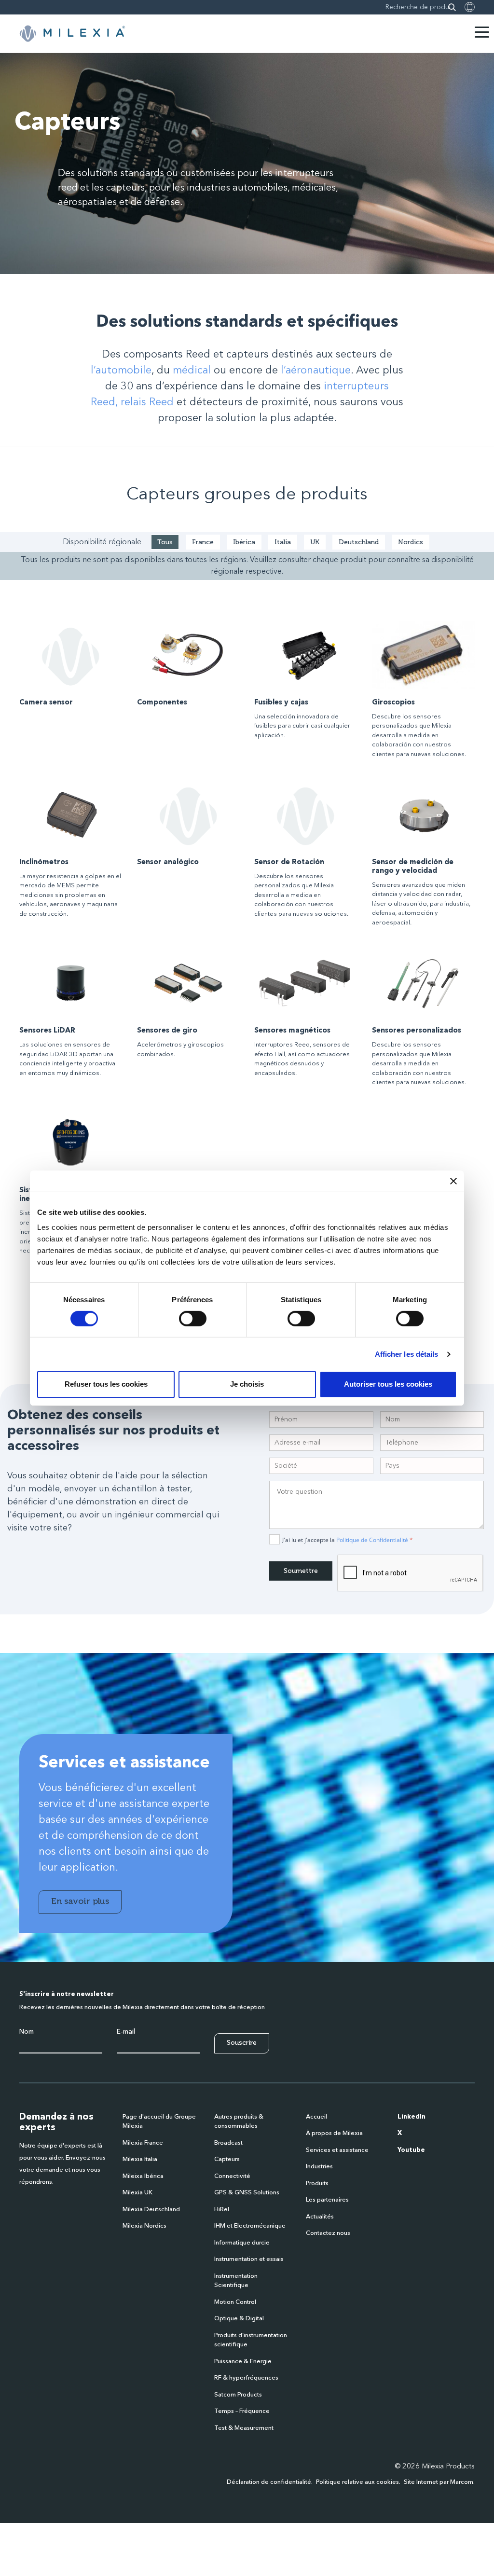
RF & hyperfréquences (246, 2378)
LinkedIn (412, 2117)
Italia (283, 542)
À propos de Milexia (334, 2133)
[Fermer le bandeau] (453, 1181)
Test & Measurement (244, 2428)
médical (192, 371)
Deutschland (359, 542)
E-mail (126, 2032)
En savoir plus (80, 1901)
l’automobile (121, 371)
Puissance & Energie (243, 2362)
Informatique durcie (242, 2243)
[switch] (193, 1319)
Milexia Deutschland (151, 2210)
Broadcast (228, 2143)
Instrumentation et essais (249, 2259)
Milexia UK (137, 2193)
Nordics (411, 542)
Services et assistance (337, 2150)
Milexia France (143, 2143)
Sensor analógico (168, 862)
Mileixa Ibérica (143, 2176)
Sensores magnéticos (292, 1031)
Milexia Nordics (144, 2226)
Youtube (411, 2150)
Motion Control (235, 2302)
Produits (317, 2183)
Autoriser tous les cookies (388, 1384)
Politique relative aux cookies (357, 2482)
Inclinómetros (44, 862)
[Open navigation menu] (482, 32)
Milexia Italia (140, 2159)
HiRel (222, 2210)
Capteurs (227, 2159)
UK (315, 542)
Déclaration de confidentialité (269, 2482)
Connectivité (232, 2176)
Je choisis (247, 1384)
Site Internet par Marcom (439, 2482)
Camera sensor (46, 703)
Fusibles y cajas (281, 703)
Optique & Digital (239, 2319)
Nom (27, 2032)
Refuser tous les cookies (106, 1384)
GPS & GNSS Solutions (247, 2193)
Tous (165, 542)
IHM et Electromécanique (250, 2226)
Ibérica (244, 542)
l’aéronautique (316, 371)
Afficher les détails (407, 1354)
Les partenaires (327, 2200)
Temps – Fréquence (242, 2411)
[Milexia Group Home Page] (72, 34)
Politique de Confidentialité (372, 1540)
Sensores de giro (167, 1031)
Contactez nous (328, 2233)
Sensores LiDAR (47, 1031)
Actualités (320, 2217)
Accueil (316, 2117)
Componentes (162, 703)
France (203, 542)
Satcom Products (238, 2395)
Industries (319, 2167)
